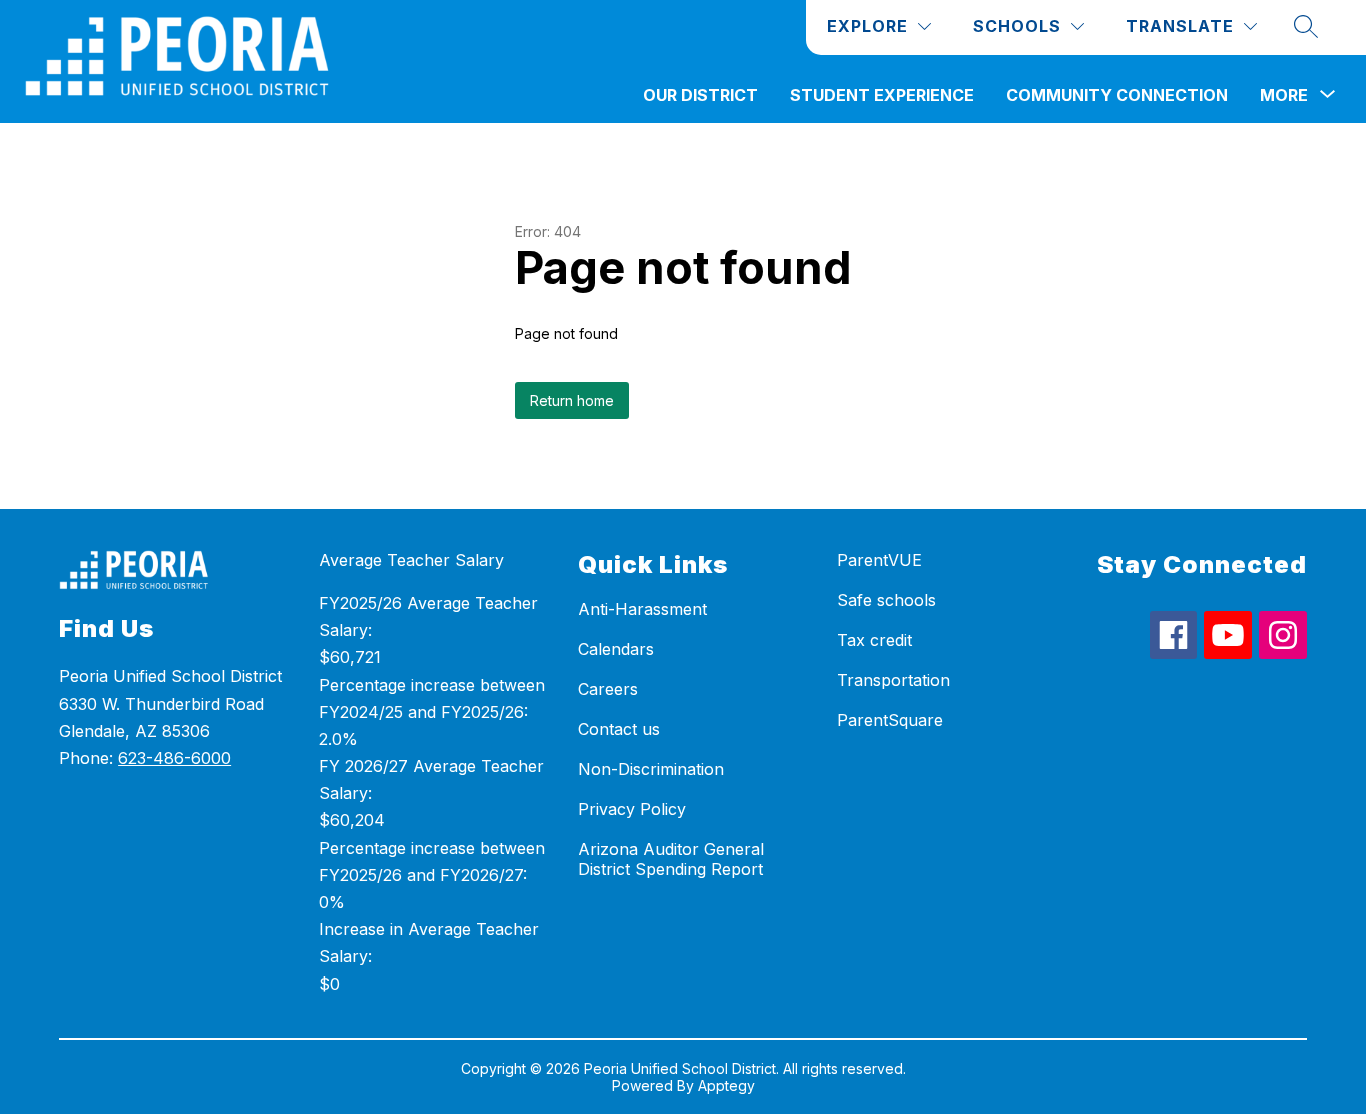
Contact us (619, 729)
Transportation (893, 680)
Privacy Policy (632, 809)
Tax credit (874, 640)
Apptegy (726, 1085)
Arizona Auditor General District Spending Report (671, 859)
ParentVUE (879, 560)
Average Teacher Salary (411, 560)
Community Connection (1117, 95)
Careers (608, 689)
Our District (700, 95)
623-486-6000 (174, 758)
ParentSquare (890, 720)
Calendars (616, 649)
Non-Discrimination (651, 769)
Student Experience (882, 95)
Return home (572, 400)
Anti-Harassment (642, 609)
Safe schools (886, 600)
